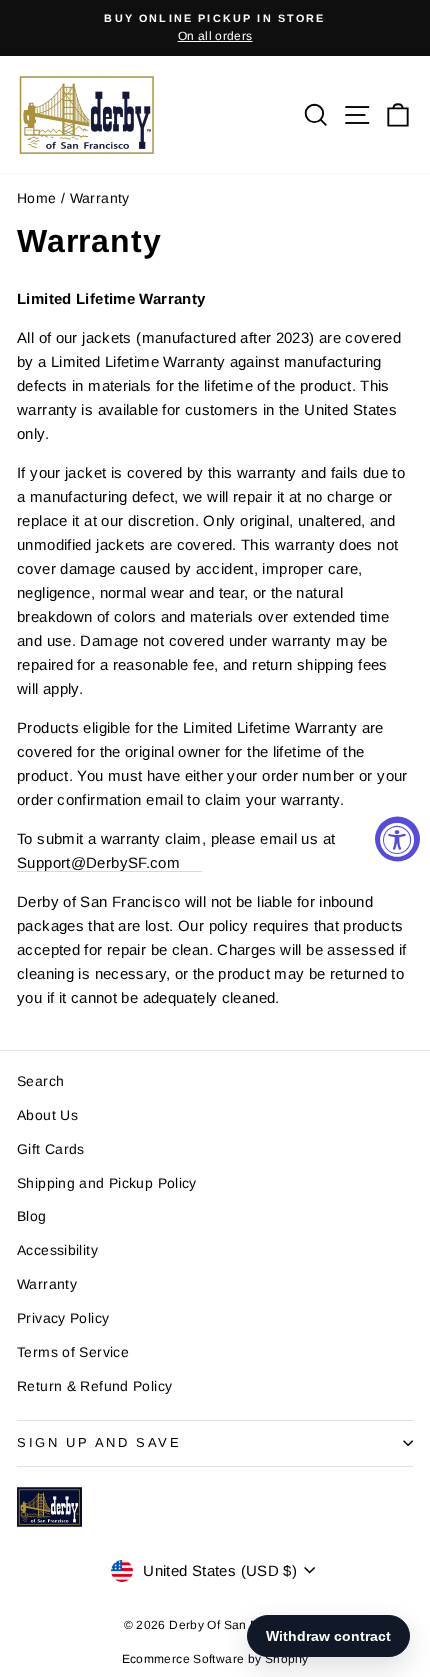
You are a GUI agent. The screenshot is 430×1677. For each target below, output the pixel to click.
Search (40, 1081)
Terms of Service (73, 1352)
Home (37, 198)
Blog (32, 1216)
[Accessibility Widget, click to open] (397, 838)
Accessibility (57, 1250)
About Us (47, 1115)
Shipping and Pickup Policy (107, 1183)
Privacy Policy (63, 1318)
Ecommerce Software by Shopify (215, 1659)
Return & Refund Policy (94, 1386)
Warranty (47, 1284)
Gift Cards (51, 1149)
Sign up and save (99, 1442)
